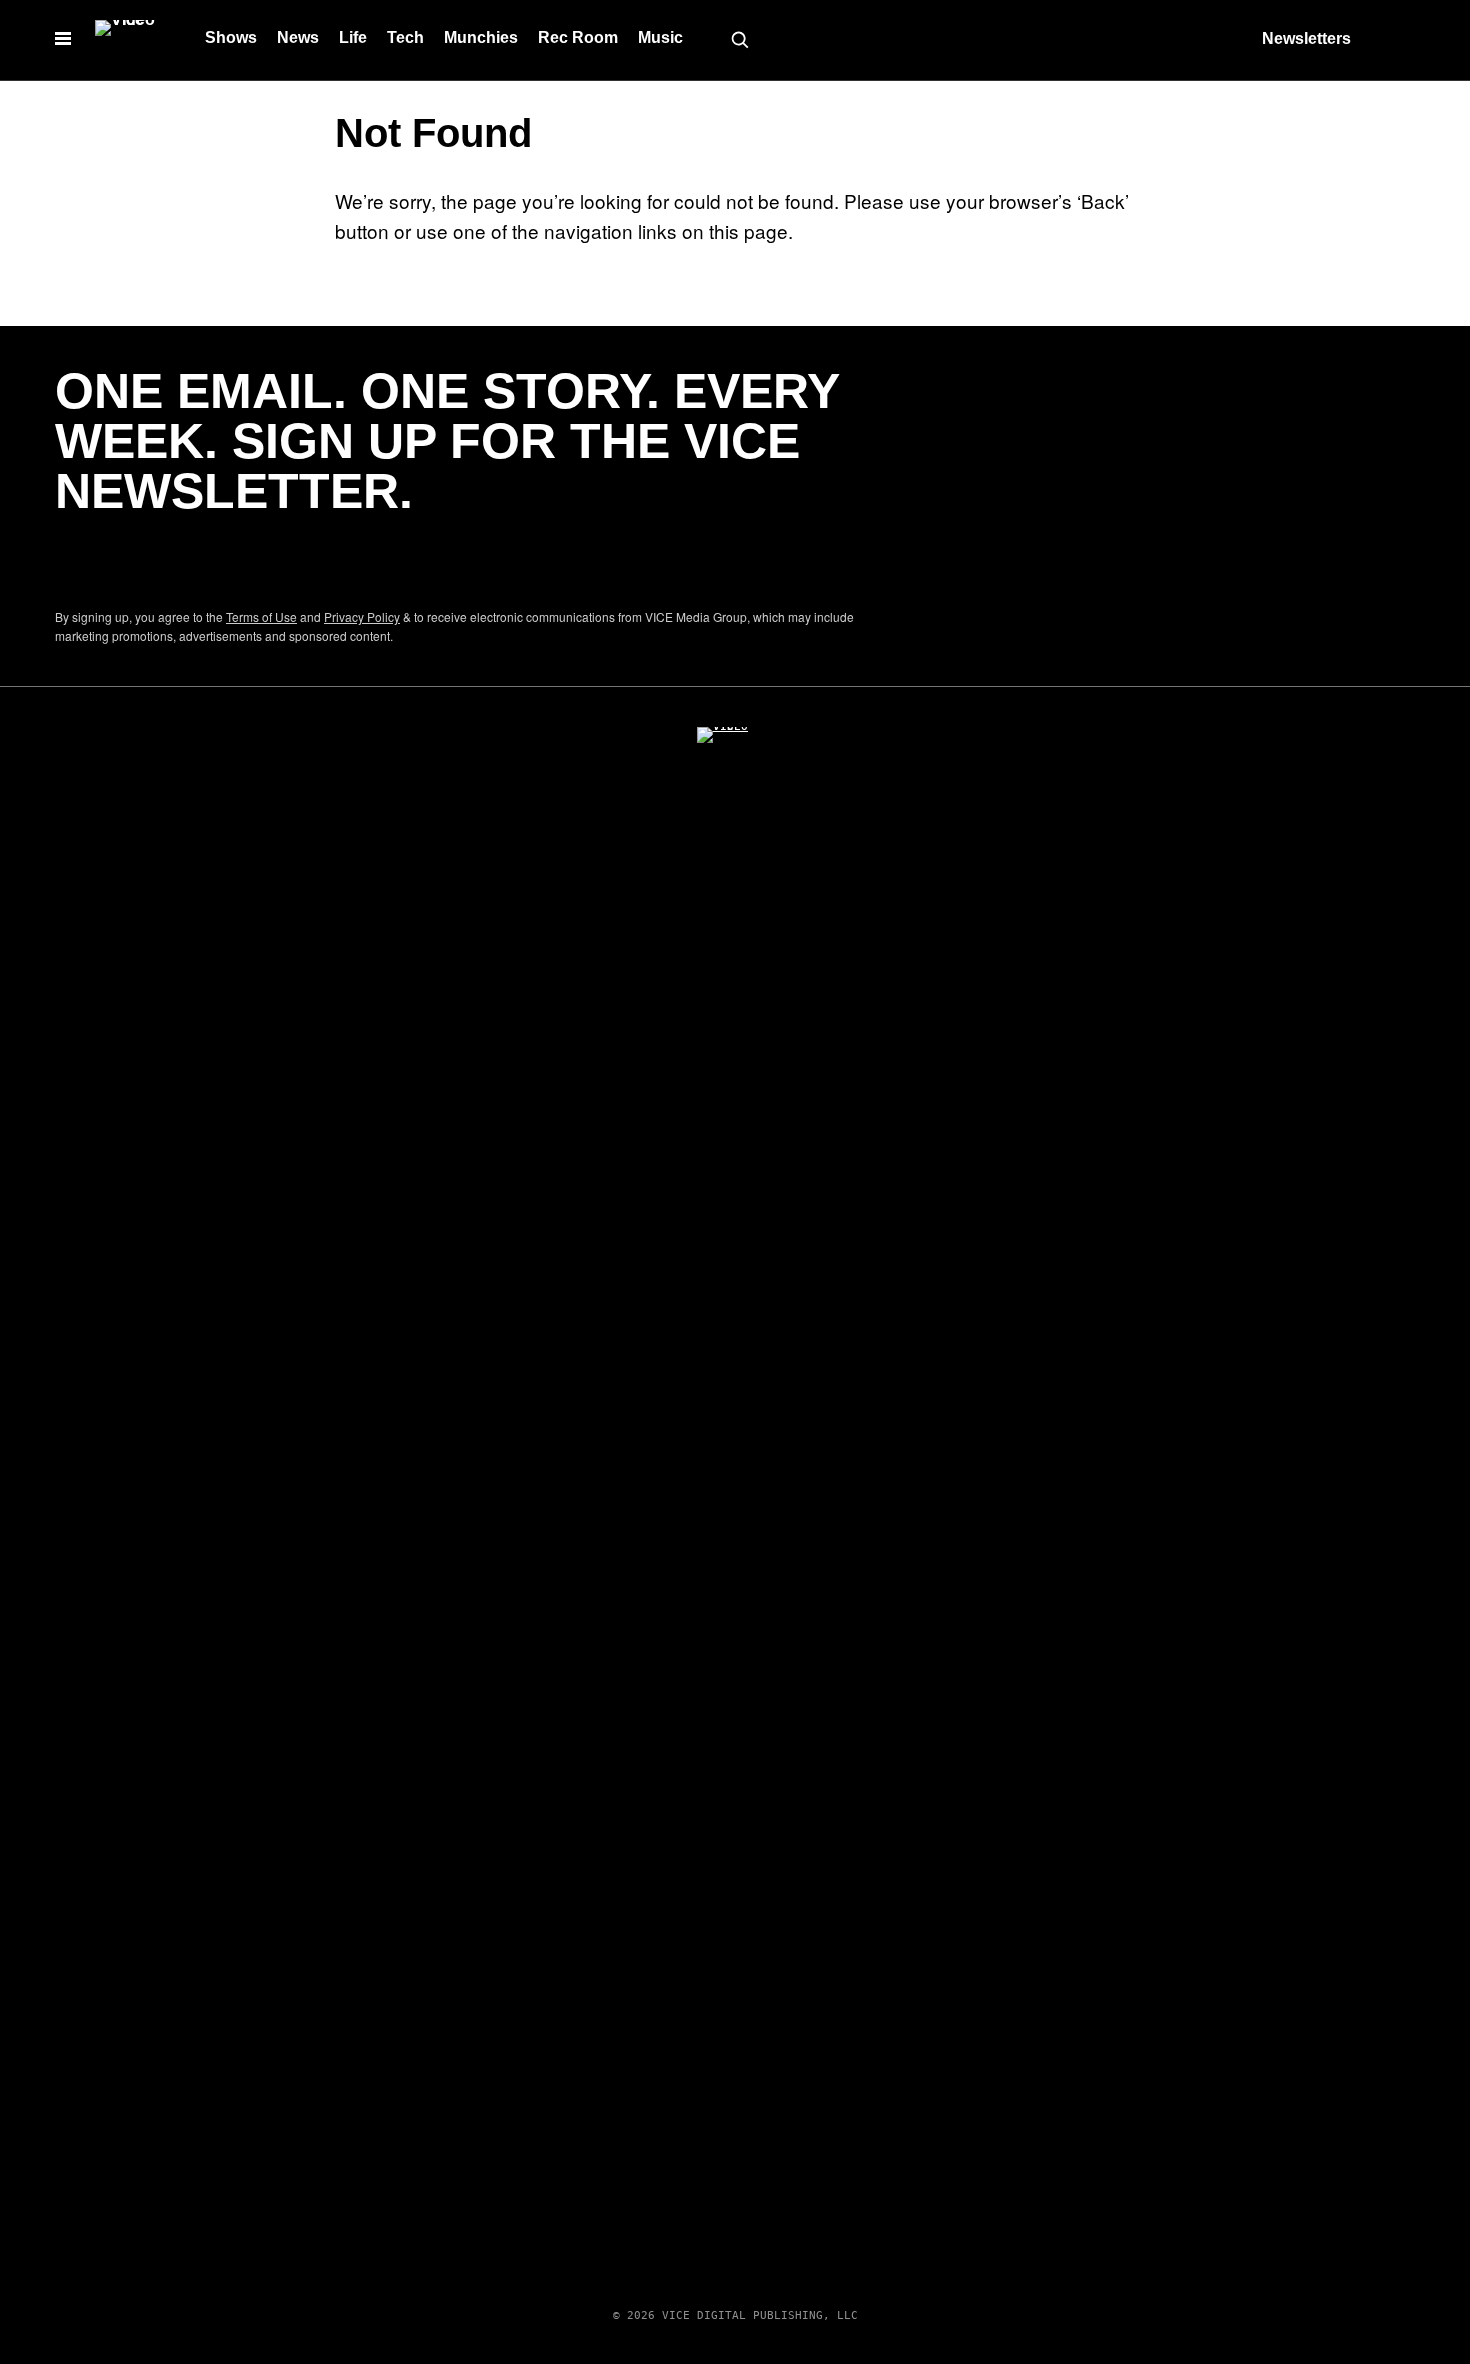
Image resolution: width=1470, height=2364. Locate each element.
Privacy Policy (362, 616)
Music (660, 37)
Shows (231, 37)
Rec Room (578, 37)
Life (353, 37)
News (298, 37)
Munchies (481, 37)
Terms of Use (261, 616)
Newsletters (1306, 38)
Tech (405, 37)
